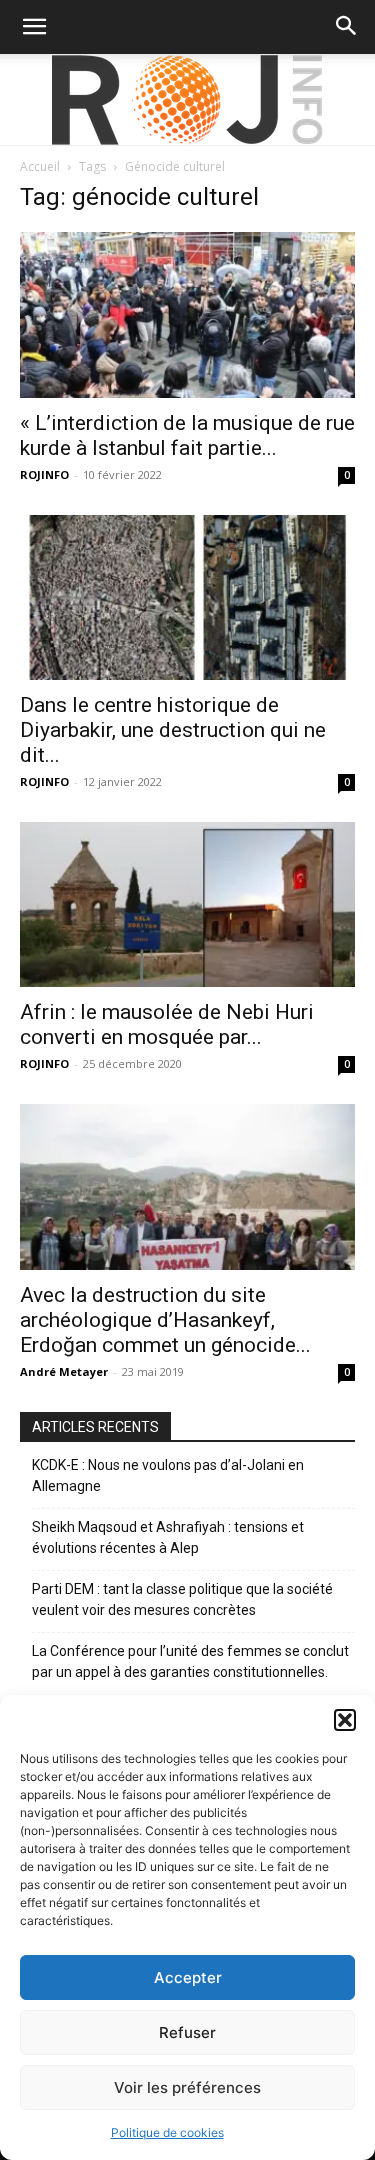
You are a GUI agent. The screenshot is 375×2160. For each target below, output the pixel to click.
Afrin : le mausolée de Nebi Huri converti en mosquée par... (167, 1024)
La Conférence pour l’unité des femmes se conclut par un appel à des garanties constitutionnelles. (190, 1661)
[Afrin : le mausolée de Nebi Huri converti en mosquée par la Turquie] (187, 904)
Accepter (188, 1977)
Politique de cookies (167, 2132)
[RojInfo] (188, 100)
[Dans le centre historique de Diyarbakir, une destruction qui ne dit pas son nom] (187, 597)
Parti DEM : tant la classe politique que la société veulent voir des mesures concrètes (182, 1599)
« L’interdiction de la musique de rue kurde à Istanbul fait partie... (187, 435)
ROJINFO (44, 474)
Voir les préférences (187, 2087)
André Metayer (64, 1371)
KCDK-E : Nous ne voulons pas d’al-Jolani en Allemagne (168, 1475)
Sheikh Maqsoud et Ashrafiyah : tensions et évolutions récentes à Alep (168, 1537)
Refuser (187, 2032)
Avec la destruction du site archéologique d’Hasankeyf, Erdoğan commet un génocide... (165, 1320)
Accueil (40, 166)
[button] (345, 1720)
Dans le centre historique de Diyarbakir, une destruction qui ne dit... (173, 730)
